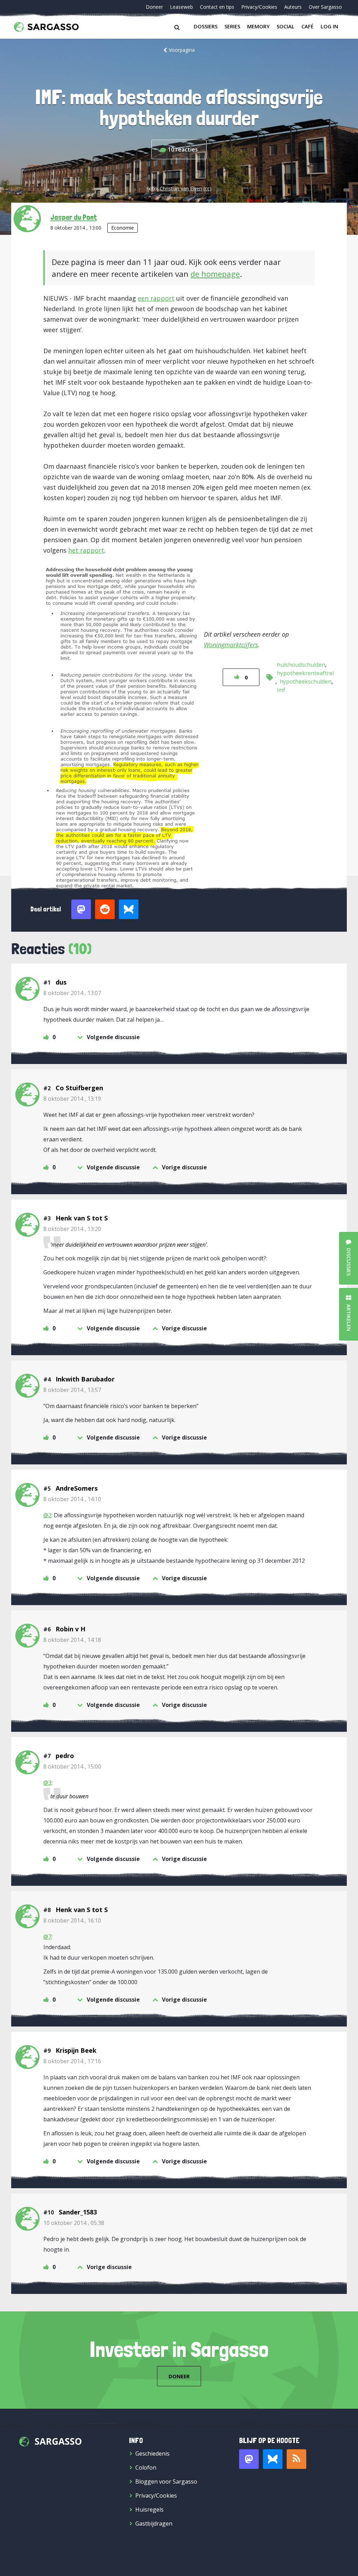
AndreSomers (77, 1488)
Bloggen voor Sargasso (166, 2481)
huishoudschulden (301, 665)
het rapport (86, 550)
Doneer (154, 7)
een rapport (156, 298)
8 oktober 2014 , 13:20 (72, 1229)
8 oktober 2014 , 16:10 (72, 1920)
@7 (47, 1937)
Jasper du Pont (74, 217)
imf (281, 690)
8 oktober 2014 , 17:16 (72, 2061)
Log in (329, 26)
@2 (47, 1515)
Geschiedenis (152, 2453)
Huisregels (149, 2509)
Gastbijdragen (154, 2523)
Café (307, 26)
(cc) (207, 188)
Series (232, 26)
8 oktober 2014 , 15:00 (72, 1766)
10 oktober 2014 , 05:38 (74, 2223)
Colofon (146, 2467)
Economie (123, 228)
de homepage (215, 274)
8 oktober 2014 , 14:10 (72, 1499)
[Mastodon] (249, 2459)
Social (285, 26)
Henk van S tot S (82, 1218)
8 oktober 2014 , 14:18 (72, 1640)
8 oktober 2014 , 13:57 (72, 1390)
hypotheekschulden (306, 681)
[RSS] (296, 2459)
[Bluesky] (273, 2459)
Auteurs (293, 7)
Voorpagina (182, 50)
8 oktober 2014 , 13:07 (72, 993)
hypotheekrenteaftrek (306, 673)
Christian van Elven (181, 188)
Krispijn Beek (76, 2050)
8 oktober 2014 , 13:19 (72, 1099)
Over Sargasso (325, 7)
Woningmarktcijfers (231, 645)
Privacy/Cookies (259, 7)
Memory (258, 26)
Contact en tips (217, 7)
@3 (47, 1783)
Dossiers (206, 26)
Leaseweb (181, 7)
